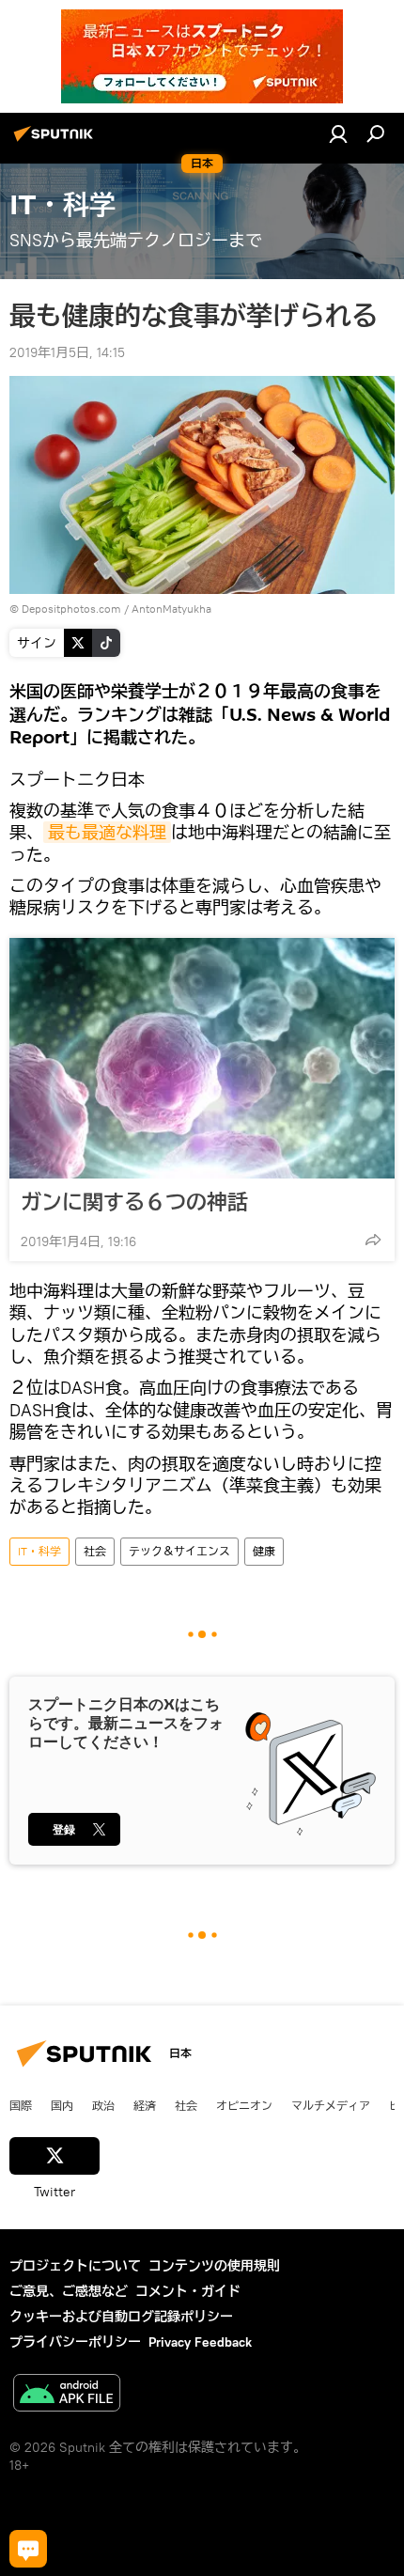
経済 (145, 2105)
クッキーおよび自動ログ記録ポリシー (121, 2317)
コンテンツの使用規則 (214, 2266)
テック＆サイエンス (179, 1551)
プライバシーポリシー (75, 2342)
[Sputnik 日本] (56, 141)
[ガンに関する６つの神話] (202, 1058)
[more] (373, 1240)
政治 (103, 2105)
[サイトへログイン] (338, 133)
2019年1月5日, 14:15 (67, 352)
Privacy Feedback (200, 2342)
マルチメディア (331, 2105)
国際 (21, 2105)
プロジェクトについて (75, 2266)
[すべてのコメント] (28, 2549)
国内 (62, 2105)
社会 (95, 1551)
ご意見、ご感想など (69, 2291)
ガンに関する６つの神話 (134, 1202)
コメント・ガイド (188, 2291)
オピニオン (244, 2105)
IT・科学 (39, 1551)
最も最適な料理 (107, 832)
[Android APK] (67, 2395)
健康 (264, 1551)
